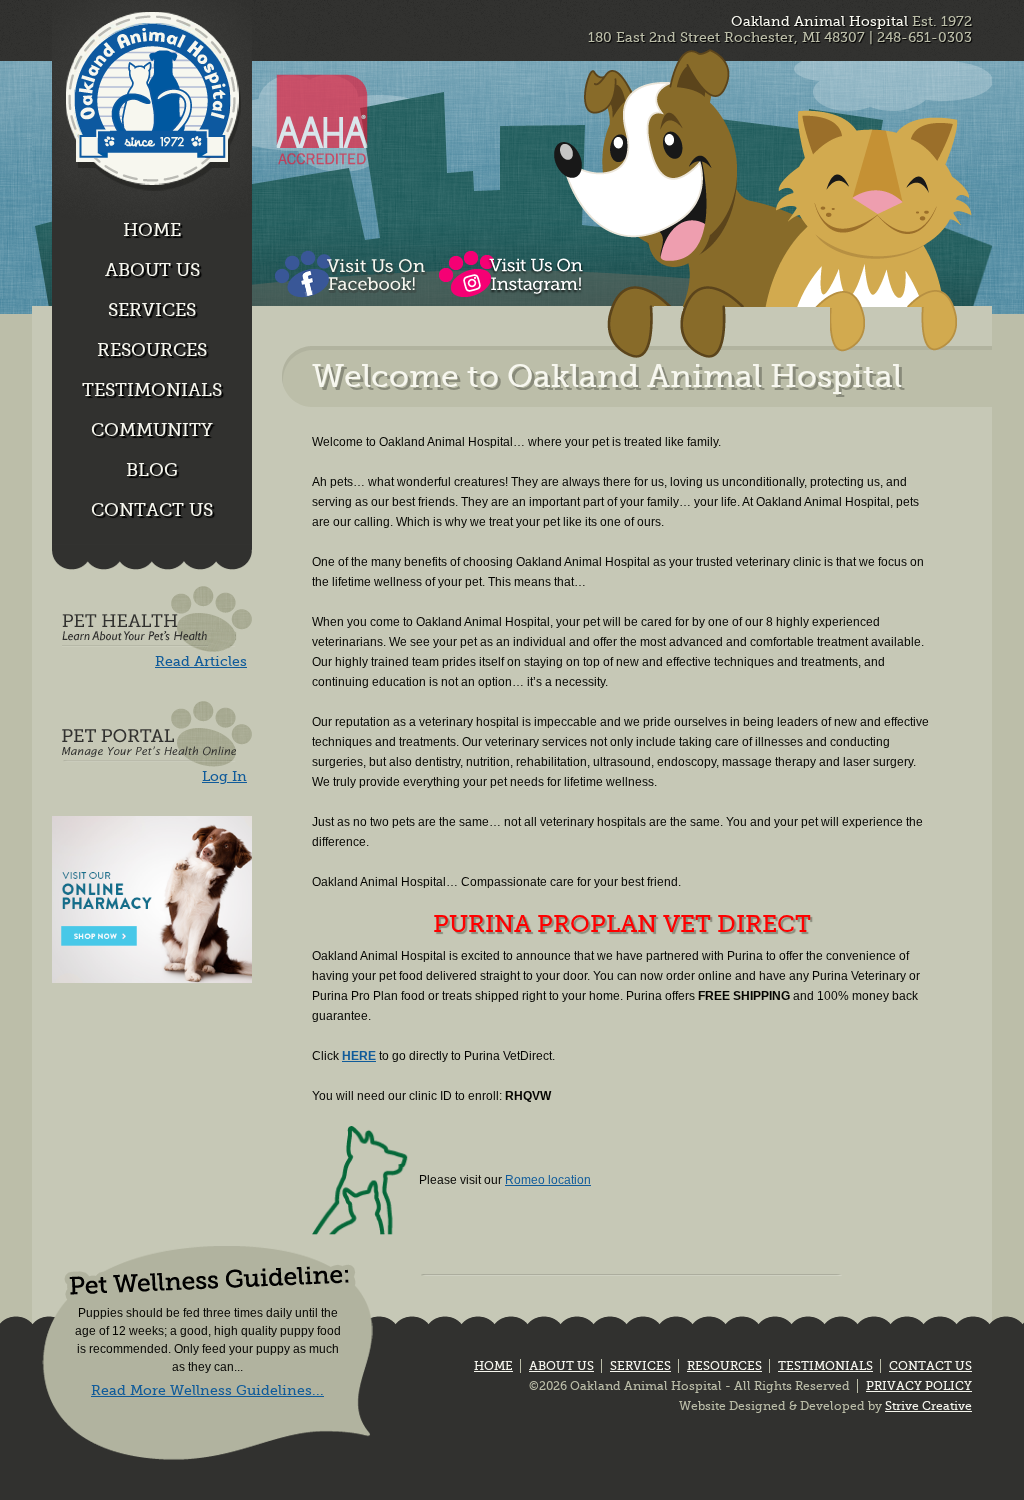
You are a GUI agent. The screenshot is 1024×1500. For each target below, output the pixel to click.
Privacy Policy (919, 1386)
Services (152, 310)
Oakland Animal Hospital (152, 110)
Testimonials (152, 390)
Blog (152, 470)
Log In (224, 776)
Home (152, 230)
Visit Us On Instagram (512, 274)
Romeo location (548, 1180)
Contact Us (152, 510)
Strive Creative (928, 1406)
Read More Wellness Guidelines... (207, 1390)
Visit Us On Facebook (349, 274)
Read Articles (201, 661)
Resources (152, 350)
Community (152, 430)
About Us (152, 270)
